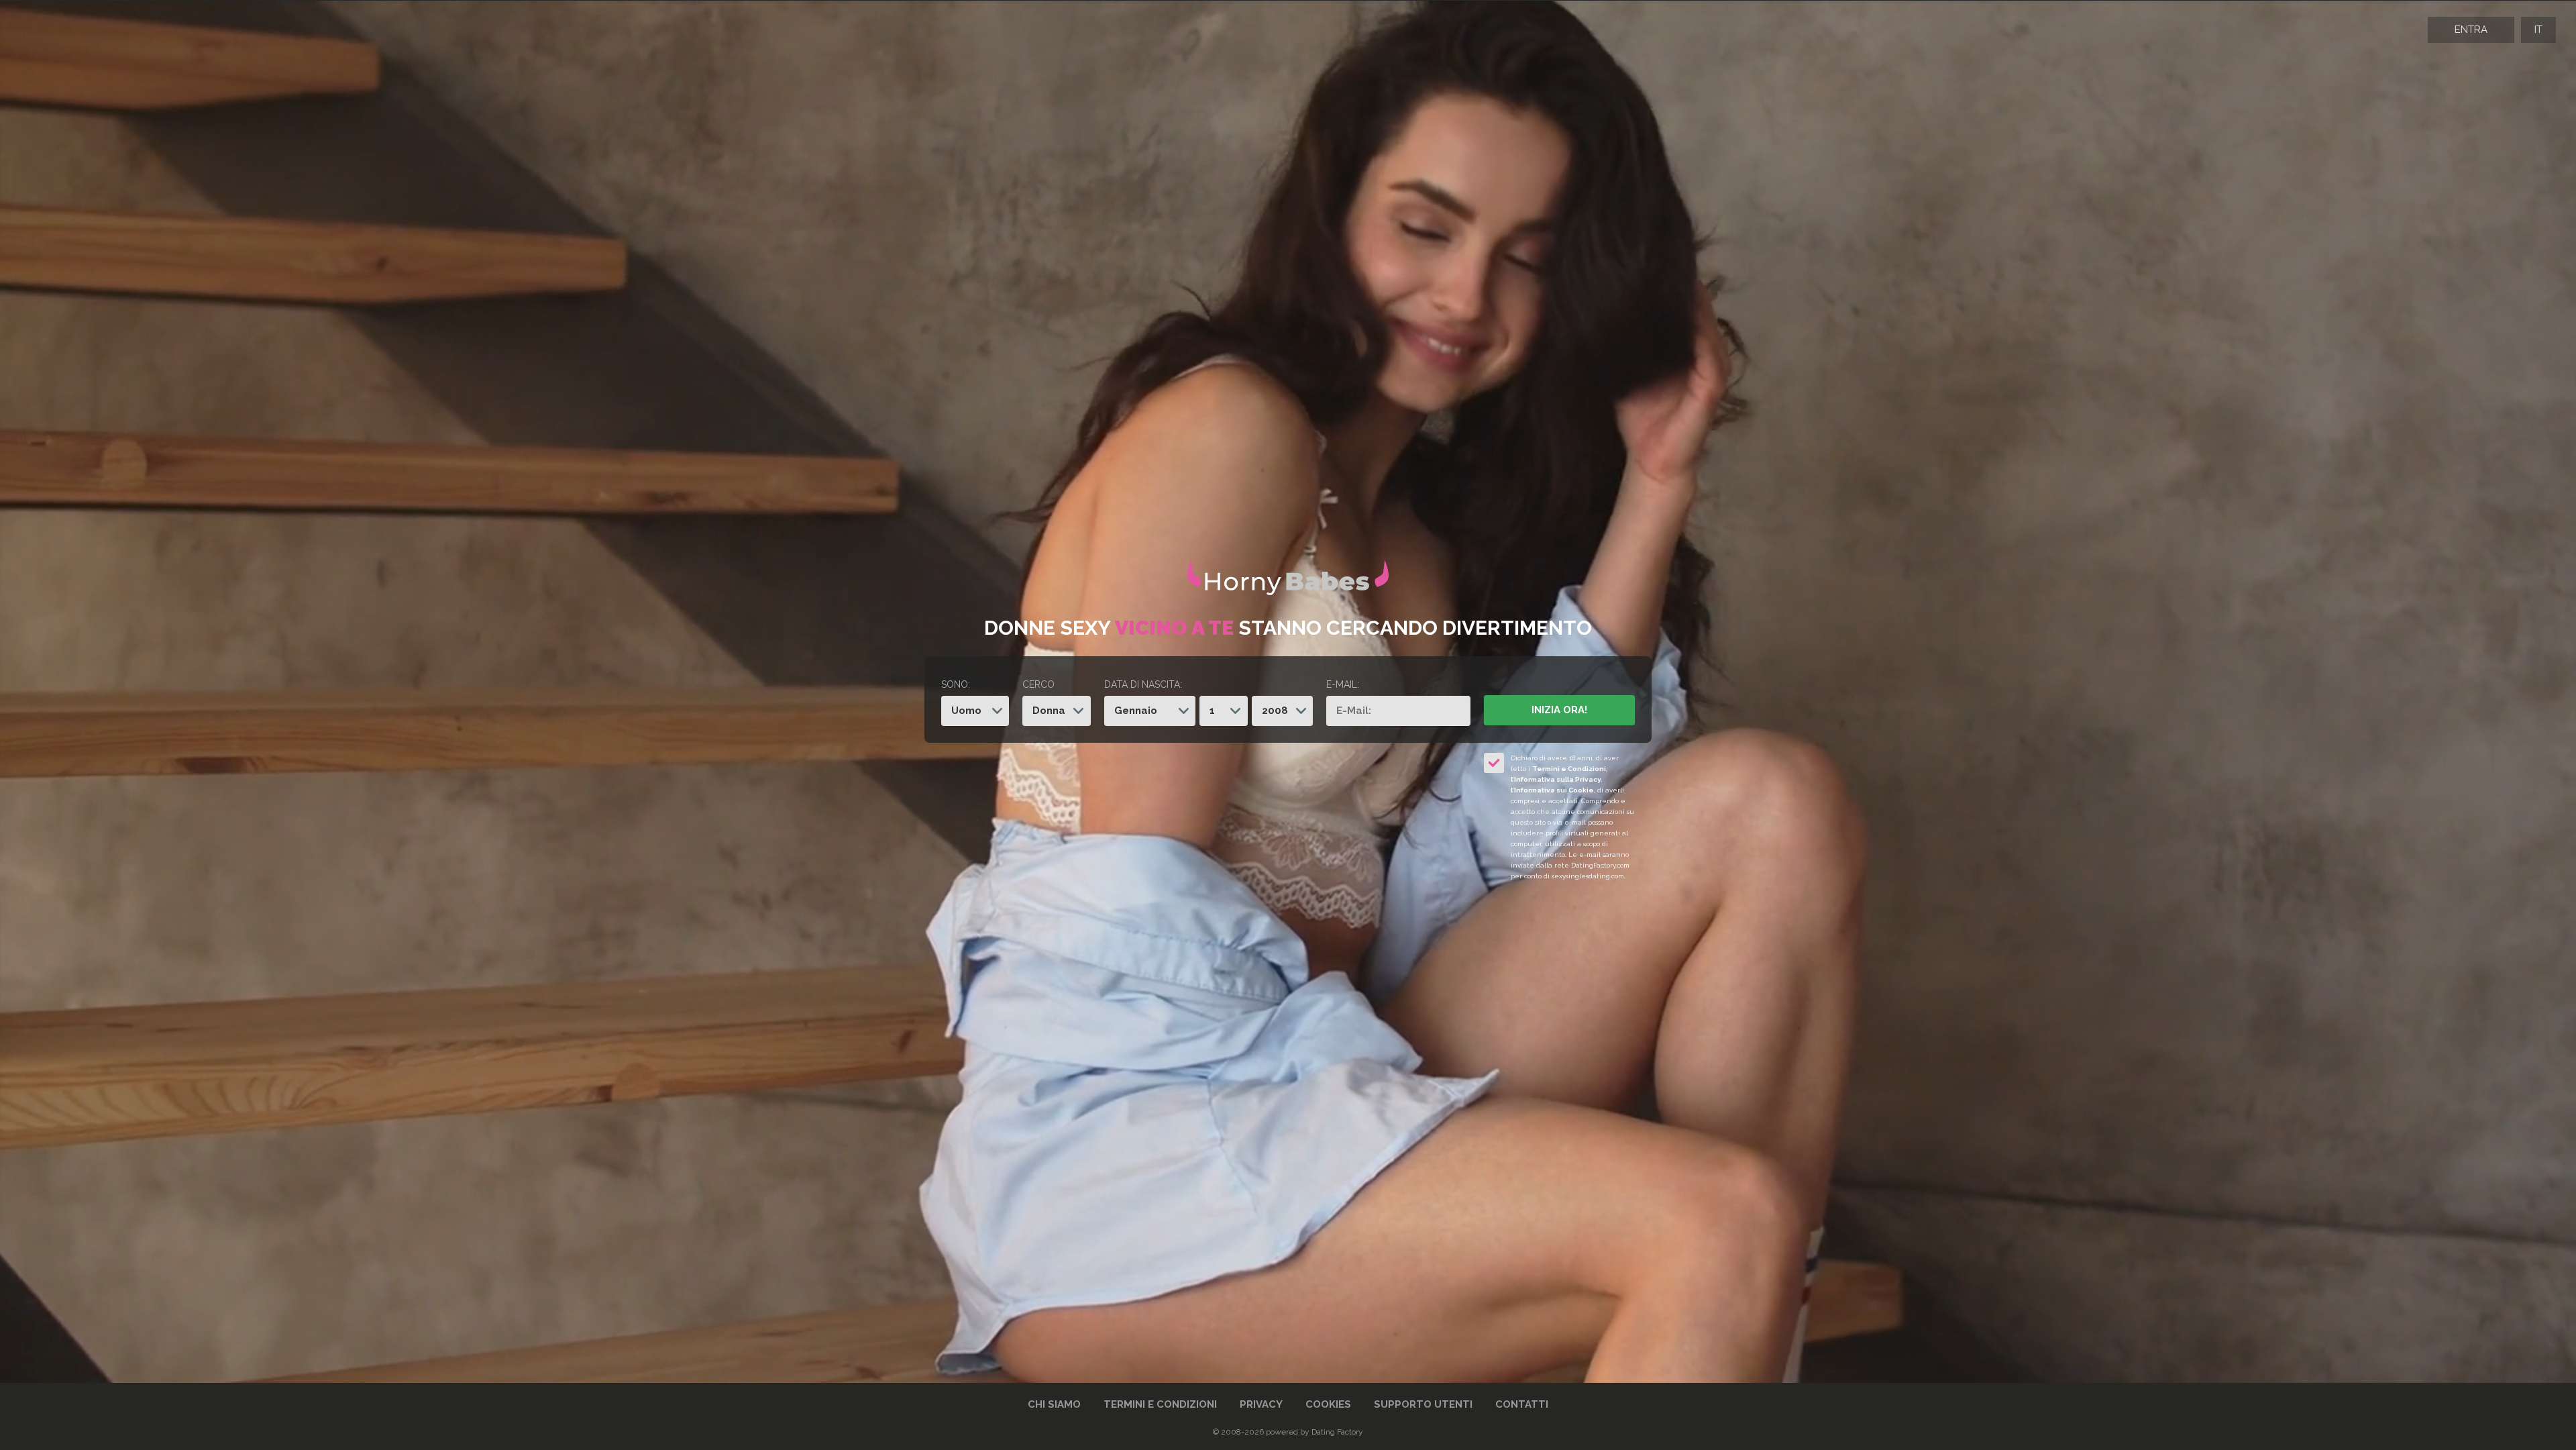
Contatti (1522, 1404)
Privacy (1261, 1404)
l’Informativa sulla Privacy (1556, 779)
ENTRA (2471, 30)
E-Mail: (1343, 684)
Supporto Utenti (1423, 1404)
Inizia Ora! (1559, 710)
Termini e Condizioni (1569, 769)
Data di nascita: (1143, 684)
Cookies (1328, 1404)
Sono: (956, 684)
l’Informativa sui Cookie (1552, 790)
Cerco (1038, 684)
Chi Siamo (1054, 1404)
